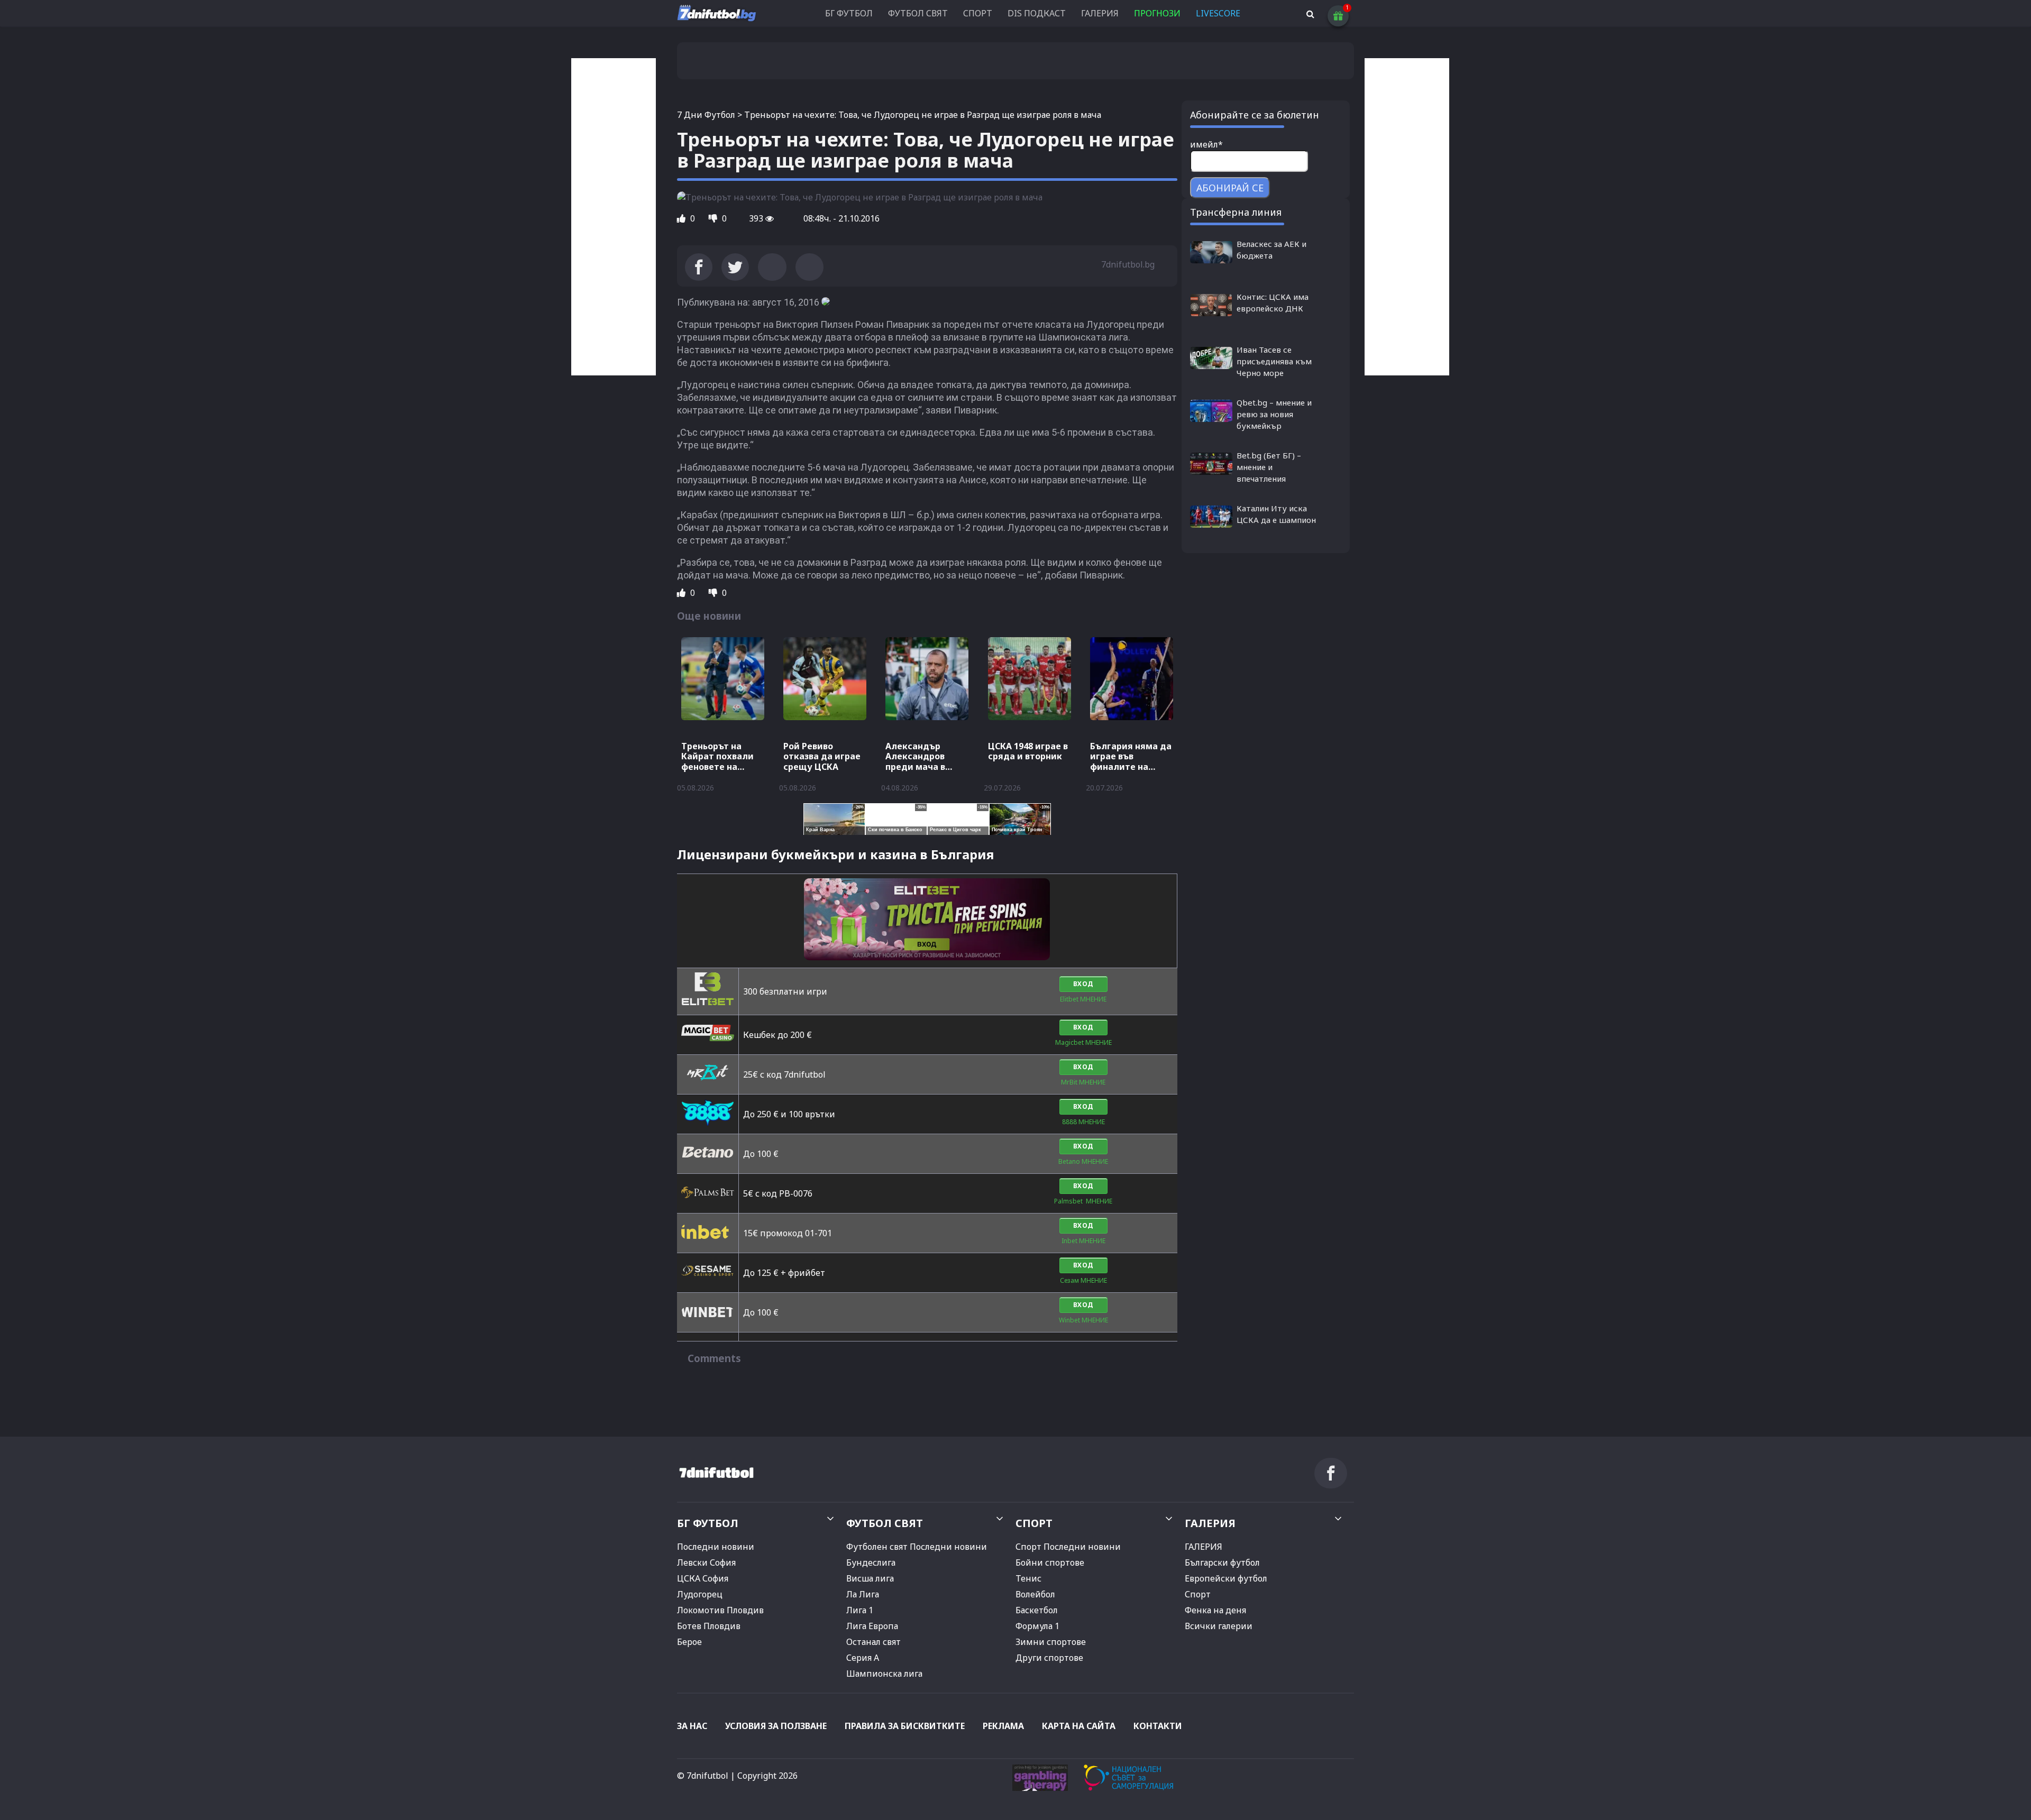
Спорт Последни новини (1068, 1547)
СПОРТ (978, 13)
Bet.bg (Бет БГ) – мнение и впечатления (1269, 467)
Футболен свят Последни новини (917, 1547)
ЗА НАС (692, 1726)
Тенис (1028, 1578)
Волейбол (1035, 1594)
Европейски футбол (1226, 1578)
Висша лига (870, 1578)
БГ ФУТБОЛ (849, 13)
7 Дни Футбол (706, 115)
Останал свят (873, 1642)
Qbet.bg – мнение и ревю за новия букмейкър (1274, 414)
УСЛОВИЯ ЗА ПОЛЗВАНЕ (776, 1726)
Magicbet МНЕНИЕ (1083, 1042)
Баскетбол (1037, 1610)
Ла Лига (863, 1594)
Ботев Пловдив (709, 1626)
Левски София (706, 1562)
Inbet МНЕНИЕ (1083, 1241)
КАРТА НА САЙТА (1079, 1726)
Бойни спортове (1050, 1562)
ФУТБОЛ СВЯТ (918, 13)
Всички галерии (1219, 1626)
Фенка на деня (1215, 1610)
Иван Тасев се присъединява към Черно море (1274, 361)
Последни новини (716, 1547)
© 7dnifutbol (703, 1776)
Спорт (1198, 1594)
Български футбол (1222, 1562)
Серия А (863, 1658)
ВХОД (1083, 984)
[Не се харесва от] (714, 218)
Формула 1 (1037, 1626)
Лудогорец (700, 1594)
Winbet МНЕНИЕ (1083, 1320)
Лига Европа (872, 1626)
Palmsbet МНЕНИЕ (1083, 1201)
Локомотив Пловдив (720, 1610)
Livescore (1218, 13)
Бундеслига (871, 1562)
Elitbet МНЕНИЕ (1083, 999)
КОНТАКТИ (1158, 1726)
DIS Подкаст (1037, 13)
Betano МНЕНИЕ (1083, 1161)
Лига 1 (860, 1610)
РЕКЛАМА (1003, 1726)
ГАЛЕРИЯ (1100, 13)
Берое (689, 1642)
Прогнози (1157, 13)
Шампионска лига (884, 1674)
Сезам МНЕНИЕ (1083, 1280)
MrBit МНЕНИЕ (1083, 1082)
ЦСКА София (703, 1578)
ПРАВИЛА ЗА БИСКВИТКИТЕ (905, 1726)
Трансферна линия (1236, 212)
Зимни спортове (1051, 1642)
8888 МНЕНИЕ (1083, 1122)
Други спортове (1049, 1658)
